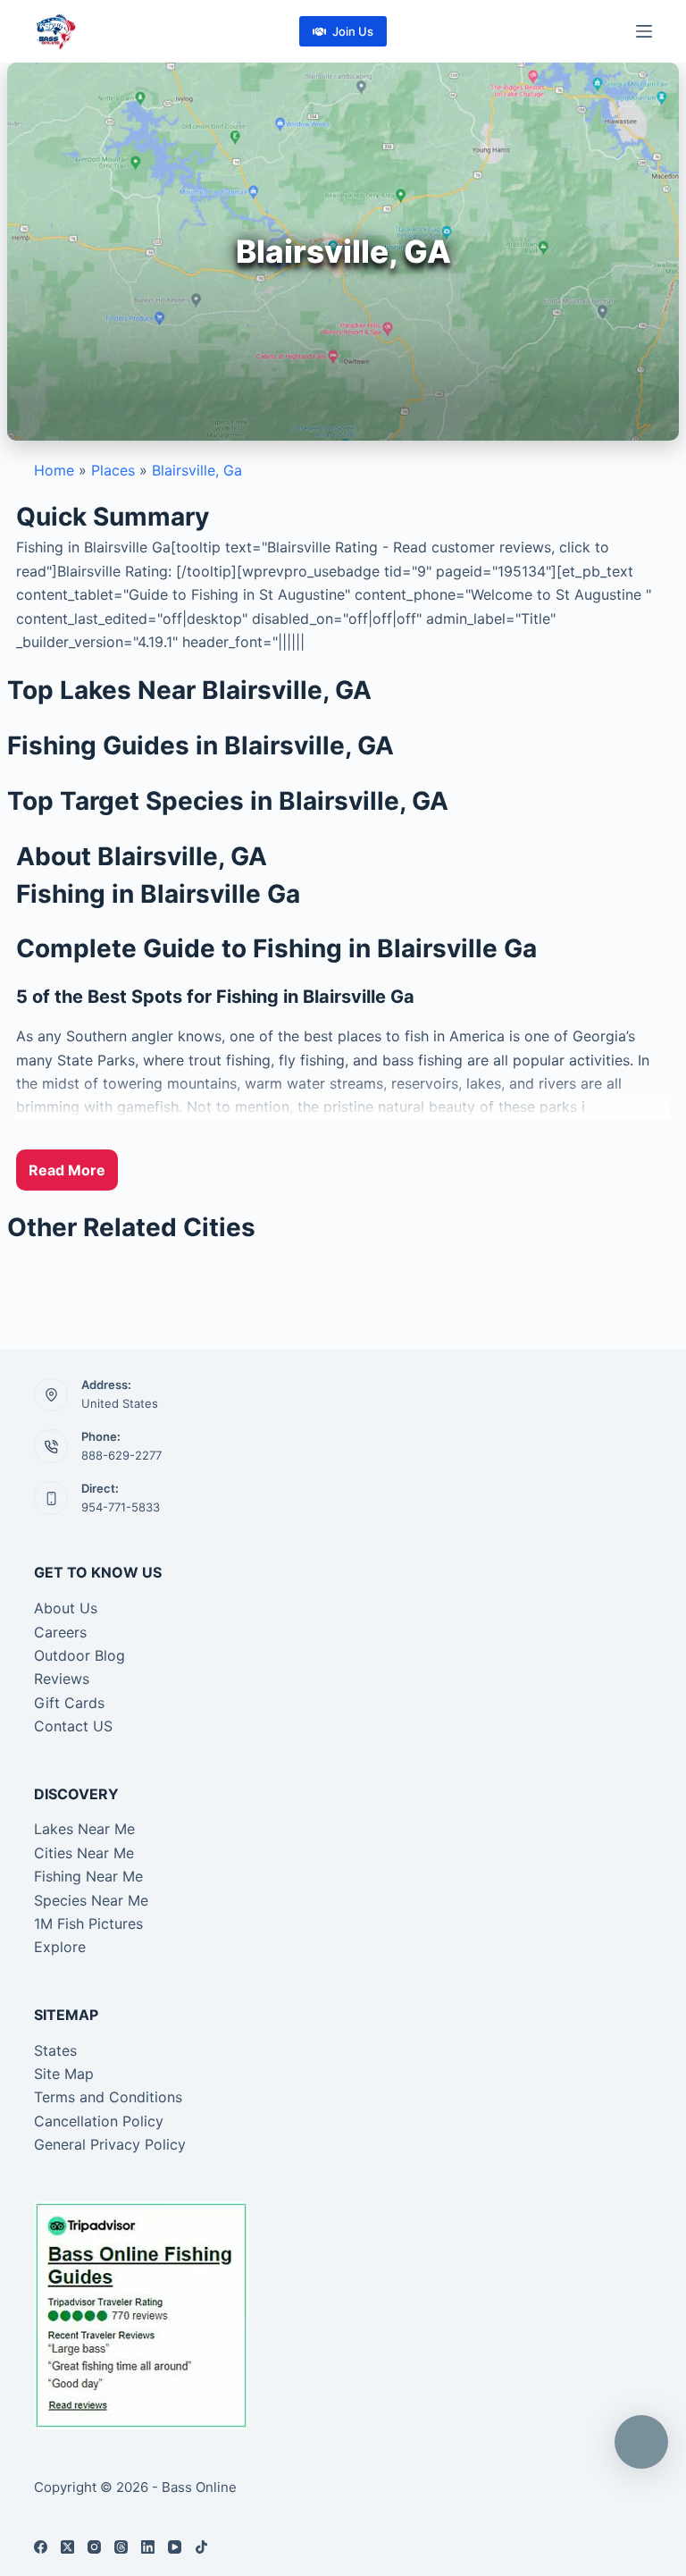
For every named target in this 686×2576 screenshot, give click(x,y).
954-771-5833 (121, 1507)
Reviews (62, 1679)
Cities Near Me (84, 1853)
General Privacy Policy (110, 2144)
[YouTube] (175, 2547)
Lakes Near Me (84, 1829)
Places (113, 470)
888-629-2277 (121, 1455)
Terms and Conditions (108, 2097)
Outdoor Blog (79, 1655)
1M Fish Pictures (88, 1924)
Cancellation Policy (99, 2121)
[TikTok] (201, 2547)
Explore (60, 1947)
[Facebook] (41, 2547)
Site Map (64, 2074)
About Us (66, 1608)
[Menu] (644, 31)
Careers (60, 1632)
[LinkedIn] (148, 2547)
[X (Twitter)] (67, 2547)
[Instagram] (94, 2547)
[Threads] (121, 2547)
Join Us (353, 31)
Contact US (73, 1726)
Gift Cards (69, 1703)
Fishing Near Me (88, 1876)
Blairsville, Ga (197, 470)
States (55, 2050)
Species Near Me (91, 1900)
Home (54, 470)
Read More (67, 1170)
